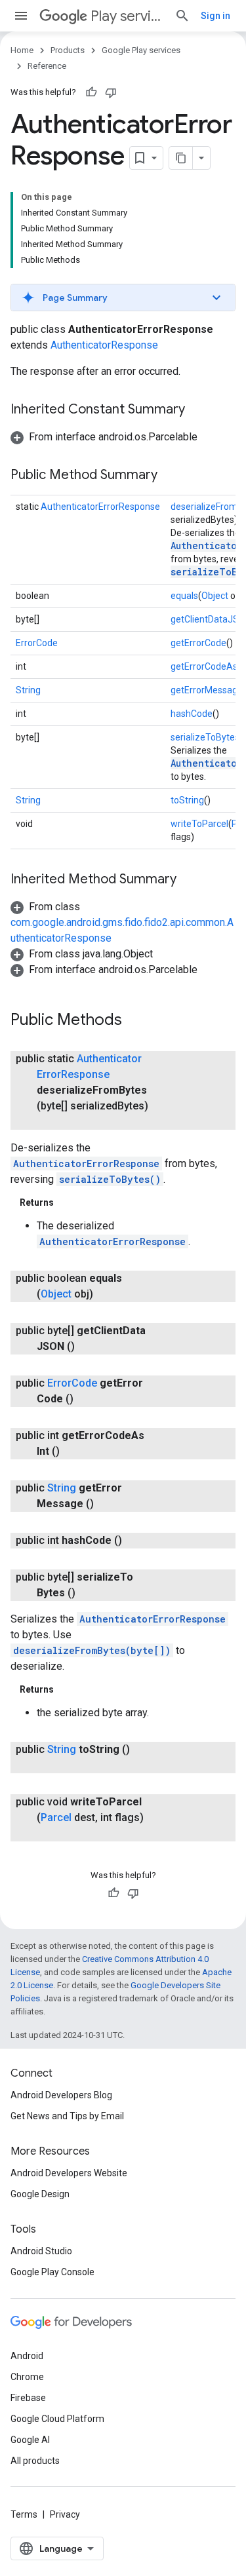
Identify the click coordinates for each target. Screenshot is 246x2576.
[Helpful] (91, 92)
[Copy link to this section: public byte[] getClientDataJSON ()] (88, 1347)
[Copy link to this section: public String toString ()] (50, 1765)
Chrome (27, 2377)
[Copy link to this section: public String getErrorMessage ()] (107, 1504)
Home (22, 50)
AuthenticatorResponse (104, 345)
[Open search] (182, 16)
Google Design (40, 2194)
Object (215, 596)
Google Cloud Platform (57, 2419)
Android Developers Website (69, 2173)
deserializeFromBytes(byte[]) (92, 1650)
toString (187, 800)
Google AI (30, 2440)
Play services (127, 16)
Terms (24, 2514)
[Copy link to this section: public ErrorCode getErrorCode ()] (87, 1399)
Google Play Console (52, 2272)
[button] (123, 298)
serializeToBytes (205, 737)
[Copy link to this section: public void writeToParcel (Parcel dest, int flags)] (50, 1834)
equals (184, 596)
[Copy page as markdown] (181, 158)
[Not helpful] (111, 92)
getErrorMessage (207, 690)
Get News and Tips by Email (67, 2116)
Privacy (65, 2514)
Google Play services (141, 50)
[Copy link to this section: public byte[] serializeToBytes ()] (89, 1593)
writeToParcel (199, 824)
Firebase (28, 2398)
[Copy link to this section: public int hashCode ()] (135, 1541)
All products (35, 2461)
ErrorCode (37, 643)
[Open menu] (21, 16)
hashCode (192, 714)
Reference (47, 66)
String (28, 690)
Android (27, 2356)
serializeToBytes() (110, 1179)
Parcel (56, 1817)
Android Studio (41, 2251)
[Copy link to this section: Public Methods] (135, 1021)
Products (68, 50)
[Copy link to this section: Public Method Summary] (171, 476)
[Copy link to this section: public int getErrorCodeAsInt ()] (73, 1451)
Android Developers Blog (61, 2095)
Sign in (215, 16)
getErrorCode (198, 643)
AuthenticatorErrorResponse (100, 507)
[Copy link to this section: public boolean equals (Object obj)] (106, 1294)
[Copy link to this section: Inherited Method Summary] (190, 880)
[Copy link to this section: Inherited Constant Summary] (198, 410)
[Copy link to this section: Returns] (67, 1202)
